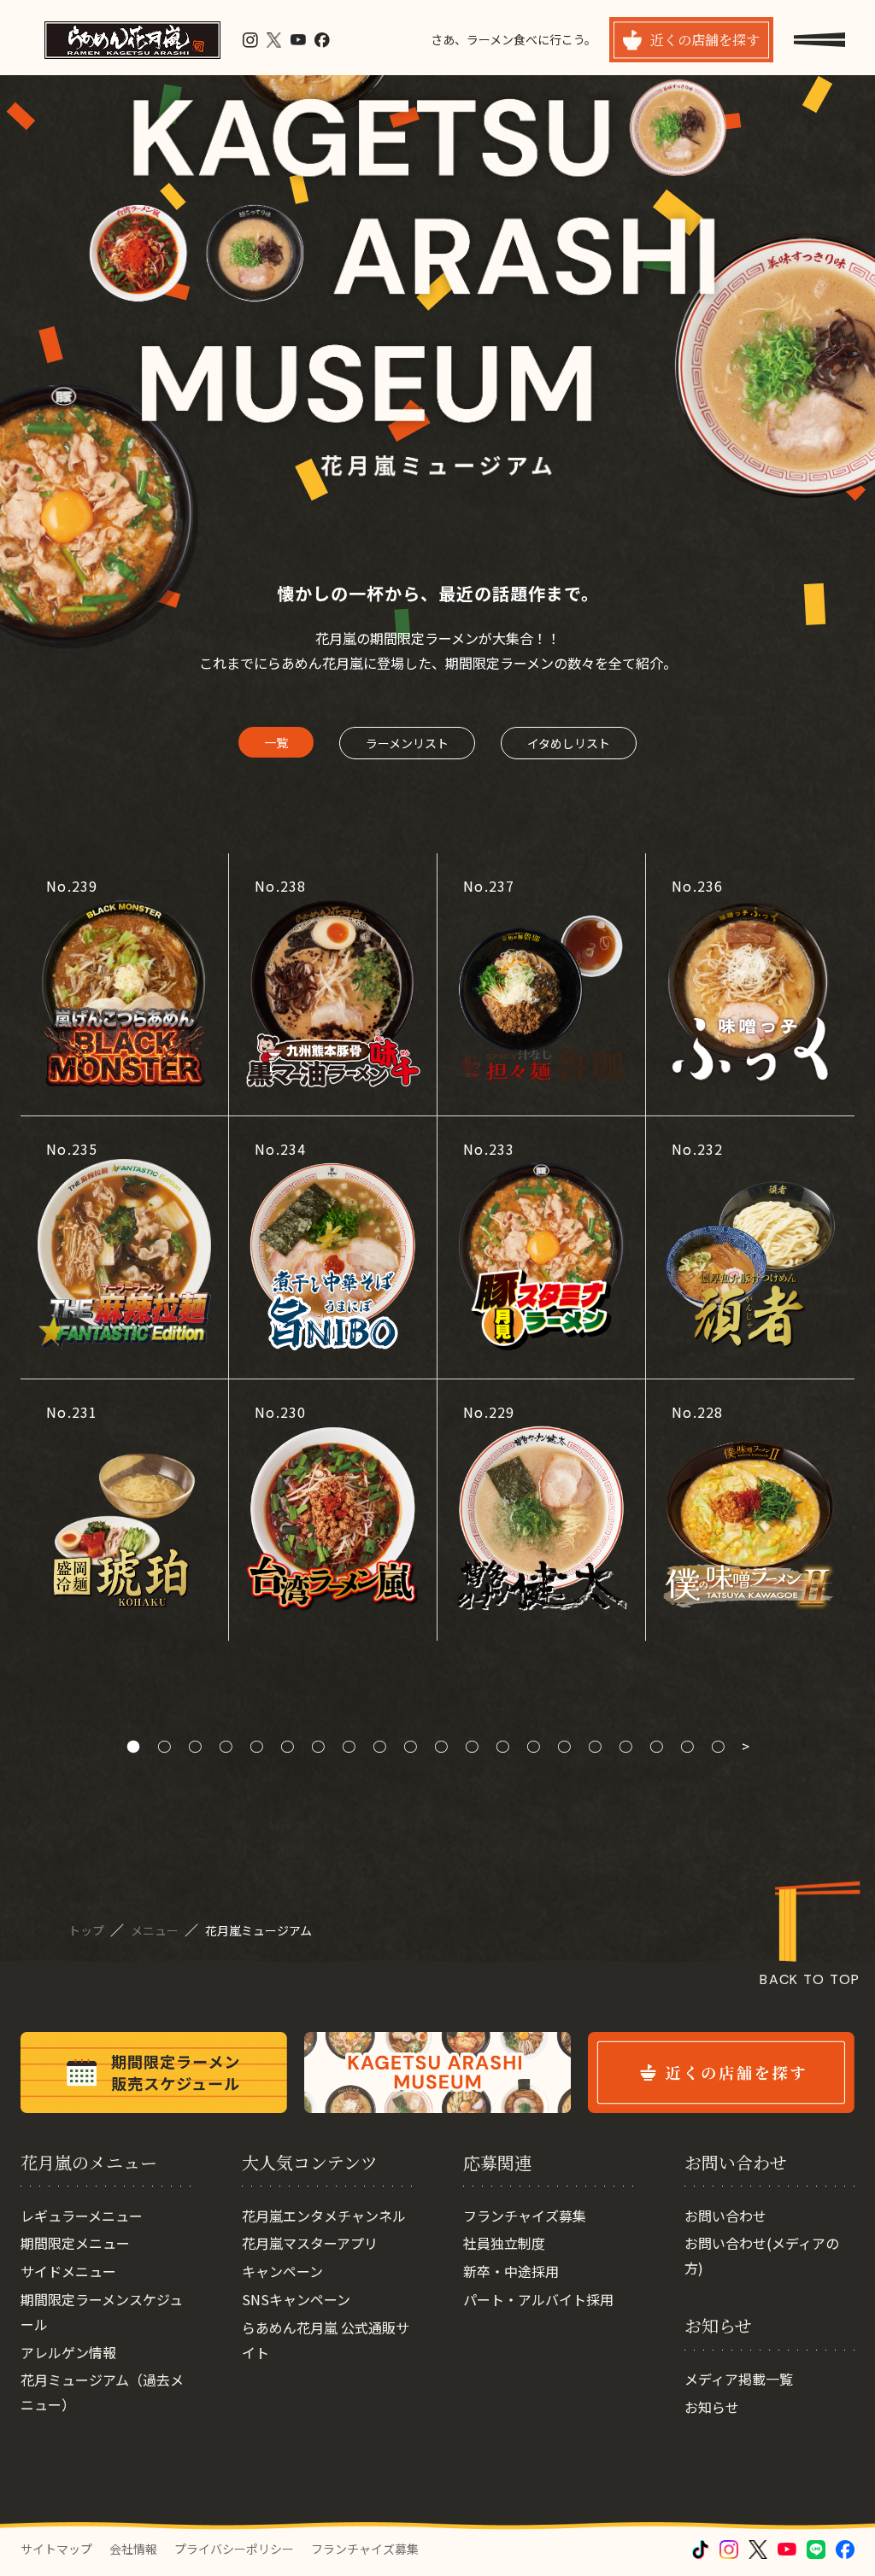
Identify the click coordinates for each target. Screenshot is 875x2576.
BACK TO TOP (810, 1979)
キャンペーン (282, 2271)
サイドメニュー (68, 2271)
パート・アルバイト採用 (538, 2299)
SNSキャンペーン (296, 2299)
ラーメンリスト (407, 743)
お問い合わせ (725, 2216)
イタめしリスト (569, 743)
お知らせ (712, 2407)
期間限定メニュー (75, 2243)
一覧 (276, 742)
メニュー (156, 1930)
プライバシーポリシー (234, 2549)
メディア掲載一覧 (739, 2379)
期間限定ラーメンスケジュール (102, 2312)
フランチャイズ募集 (525, 2216)
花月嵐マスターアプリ (310, 2243)
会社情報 (133, 2549)
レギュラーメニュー (82, 2216)
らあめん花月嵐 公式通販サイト (326, 2340)
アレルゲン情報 (68, 2352)
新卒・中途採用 (511, 2271)
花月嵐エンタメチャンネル (324, 2216)
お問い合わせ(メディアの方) (762, 2255)
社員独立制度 (504, 2243)
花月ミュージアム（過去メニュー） (102, 2392)
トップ (88, 1930)
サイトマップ (56, 2549)
